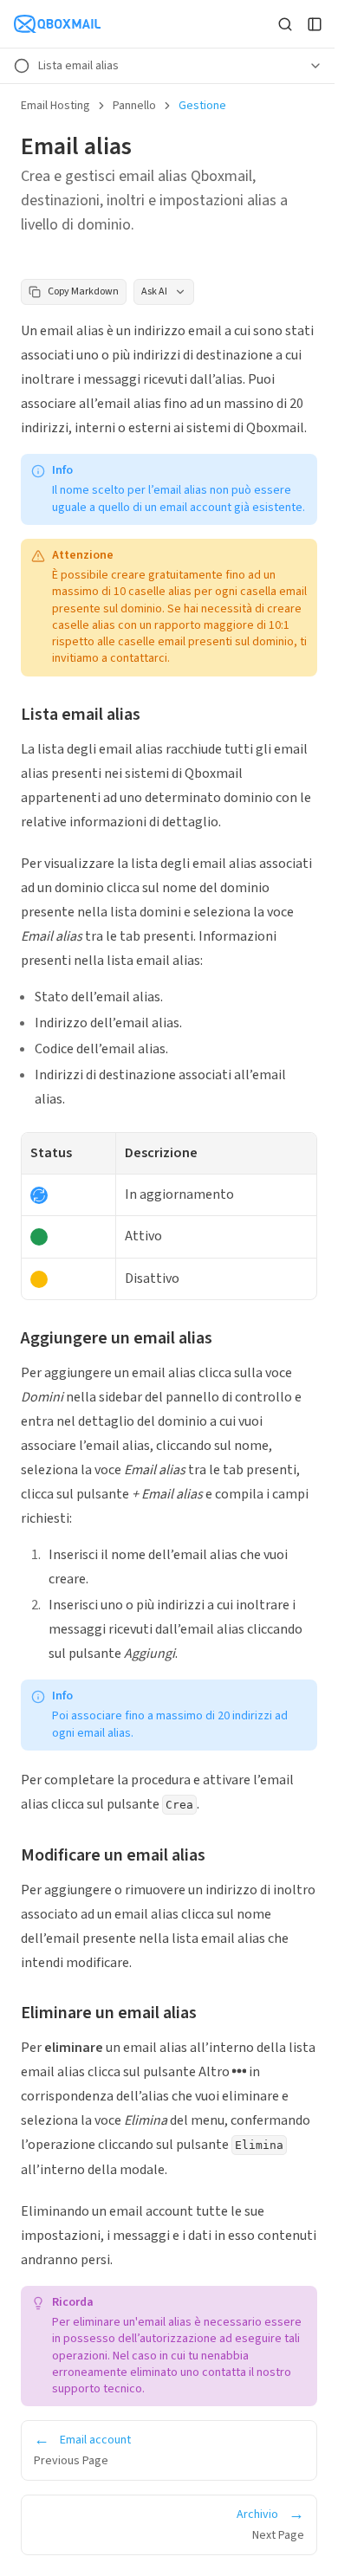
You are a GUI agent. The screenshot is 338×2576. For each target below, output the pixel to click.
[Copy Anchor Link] (154, 715)
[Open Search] (285, 24)
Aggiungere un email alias (117, 1338)
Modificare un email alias (113, 1855)
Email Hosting (55, 106)
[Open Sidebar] (315, 24)
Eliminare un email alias (109, 2013)
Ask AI (154, 291)
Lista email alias (81, 715)
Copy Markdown (83, 291)
